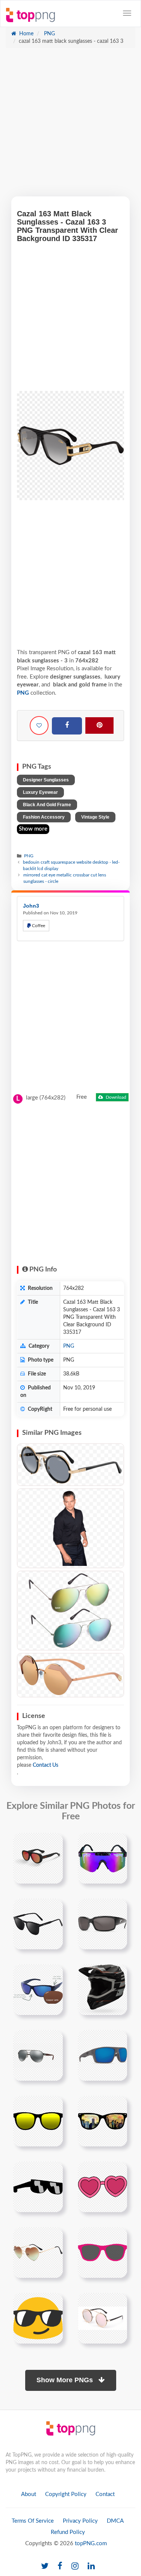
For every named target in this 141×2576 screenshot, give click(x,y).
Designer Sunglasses (46, 780)
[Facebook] (67, 726)
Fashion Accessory (44, 817)
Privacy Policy (80, 2521)
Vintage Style (95, 817)
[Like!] (39, 725)
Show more (33, 829)
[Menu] (127, 13)
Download (115, 1097)
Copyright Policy (66, 2494)
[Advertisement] (70, 126)
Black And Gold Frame (47, 805)
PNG (49, 34)
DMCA (115, 2521)
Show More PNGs (66, 2380)
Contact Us (45, 1765)
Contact (105, 2494)
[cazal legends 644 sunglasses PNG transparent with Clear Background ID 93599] (70, 1465)
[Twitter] (45, 2566)
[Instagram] (75, 2566)
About (29, 2494)
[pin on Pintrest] (53, 1843)
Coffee (38, 926)
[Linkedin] (91, 2566)
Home (26, 34)
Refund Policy (68, 2532)
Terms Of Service (33, 2521)
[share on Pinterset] (99, 725)
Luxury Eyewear (40, 792)
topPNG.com (91, 2544)
